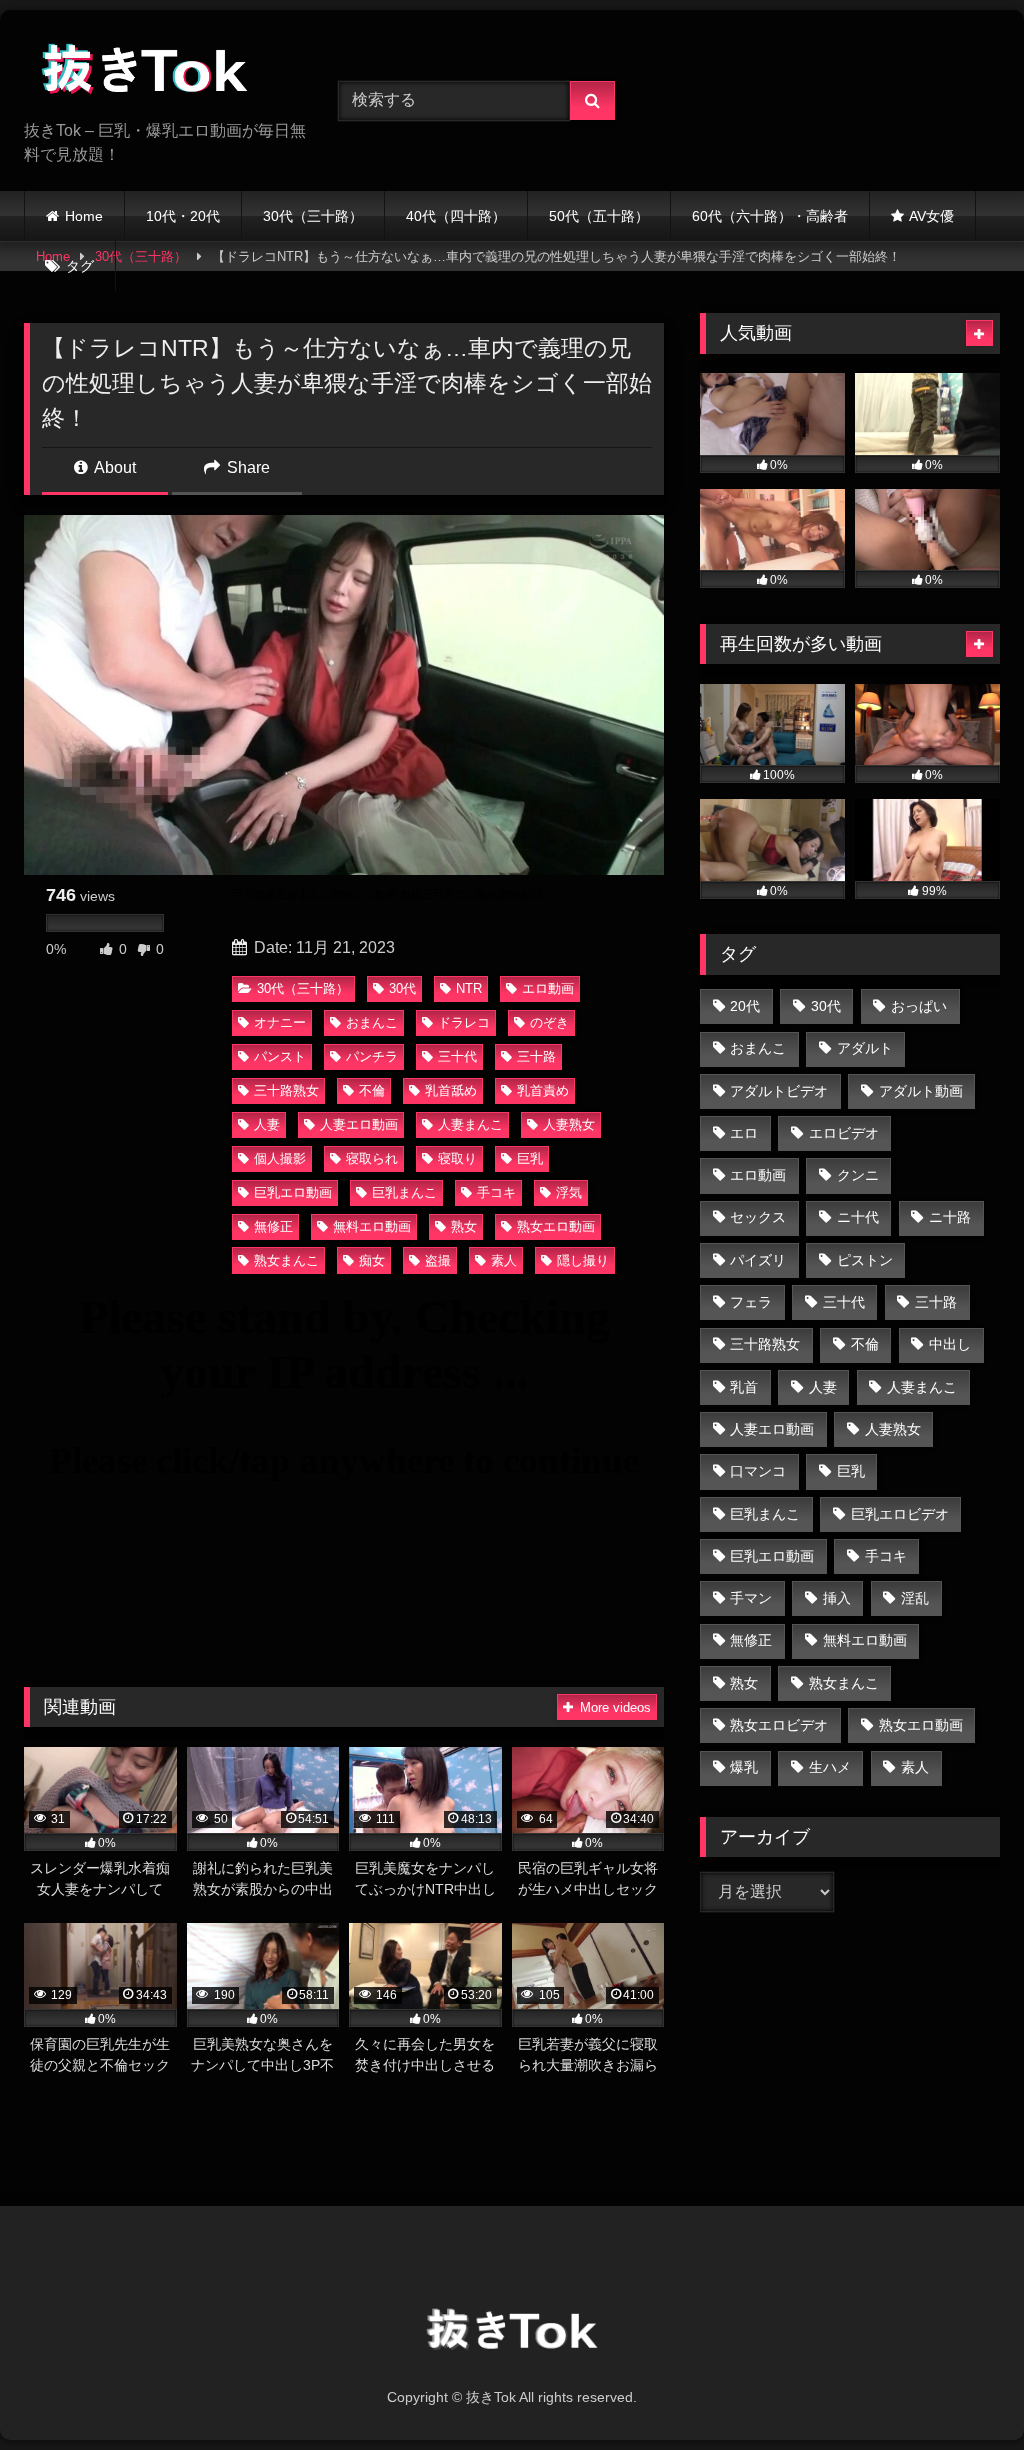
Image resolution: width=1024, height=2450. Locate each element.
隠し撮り (583, 1260)
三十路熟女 (286, 1090)
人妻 (267, 1124)
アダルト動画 (921, 1091)
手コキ (496, 1192)
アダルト (865, 1048)
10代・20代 (183, 216)
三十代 (457, 1056)
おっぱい (919, 1006)
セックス (758, 1217)
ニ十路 (950, 1217)
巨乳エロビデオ (900, 1514)
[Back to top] (962, 2390)
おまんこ (372, 1022)
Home (84, 216)
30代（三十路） (313, 216)
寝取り (457, 1158)
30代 (402, 988)
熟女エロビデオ (779, 1725)
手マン (751, 1598)
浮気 (569, 1192)
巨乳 (530, 1158)
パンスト (280, 1056)
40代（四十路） (456, 216)
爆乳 (744, 1767)
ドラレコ (464, 1022)
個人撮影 (280, 1158)
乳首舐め (451, 1090)
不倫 (372, 1090)
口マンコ (758, 1471)
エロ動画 (548, 988)
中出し (950, 1344)
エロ (744, 1133)
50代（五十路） (599, 216)
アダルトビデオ (779, 1091)
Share (246, 467)
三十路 (536, 1056)
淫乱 (915, 1598)
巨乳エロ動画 (293, 1192)
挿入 (837, 1598)
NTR (469, 988)
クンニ (858, 1175)
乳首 (744, 1387)
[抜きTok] (158, 72)
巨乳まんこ (404, 1192)
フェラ (751, 1302)
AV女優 (931, 216)
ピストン (865, 1260)
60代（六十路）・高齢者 (770, 216)
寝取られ (372, 1158)
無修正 (273, 1226)
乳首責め (543, 1090)
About (113, 467)
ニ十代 (858, 1217)
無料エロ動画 (372, 1226)
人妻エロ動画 (359, 1124)
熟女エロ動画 (556, 1226)
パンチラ (372, 1056)
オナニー (280, 1022)
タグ (80, 266)
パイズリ (758, 1260)
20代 (745, 1006)
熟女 (464, 1226)
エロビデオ (844, 1133)
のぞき (549, 1022)
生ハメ (830, 1767)
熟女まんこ (286, 1260)
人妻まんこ (470, 1124)
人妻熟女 (569, 1124)
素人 (504, 1260)
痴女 (372, 1260)
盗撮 (438, 1260)
